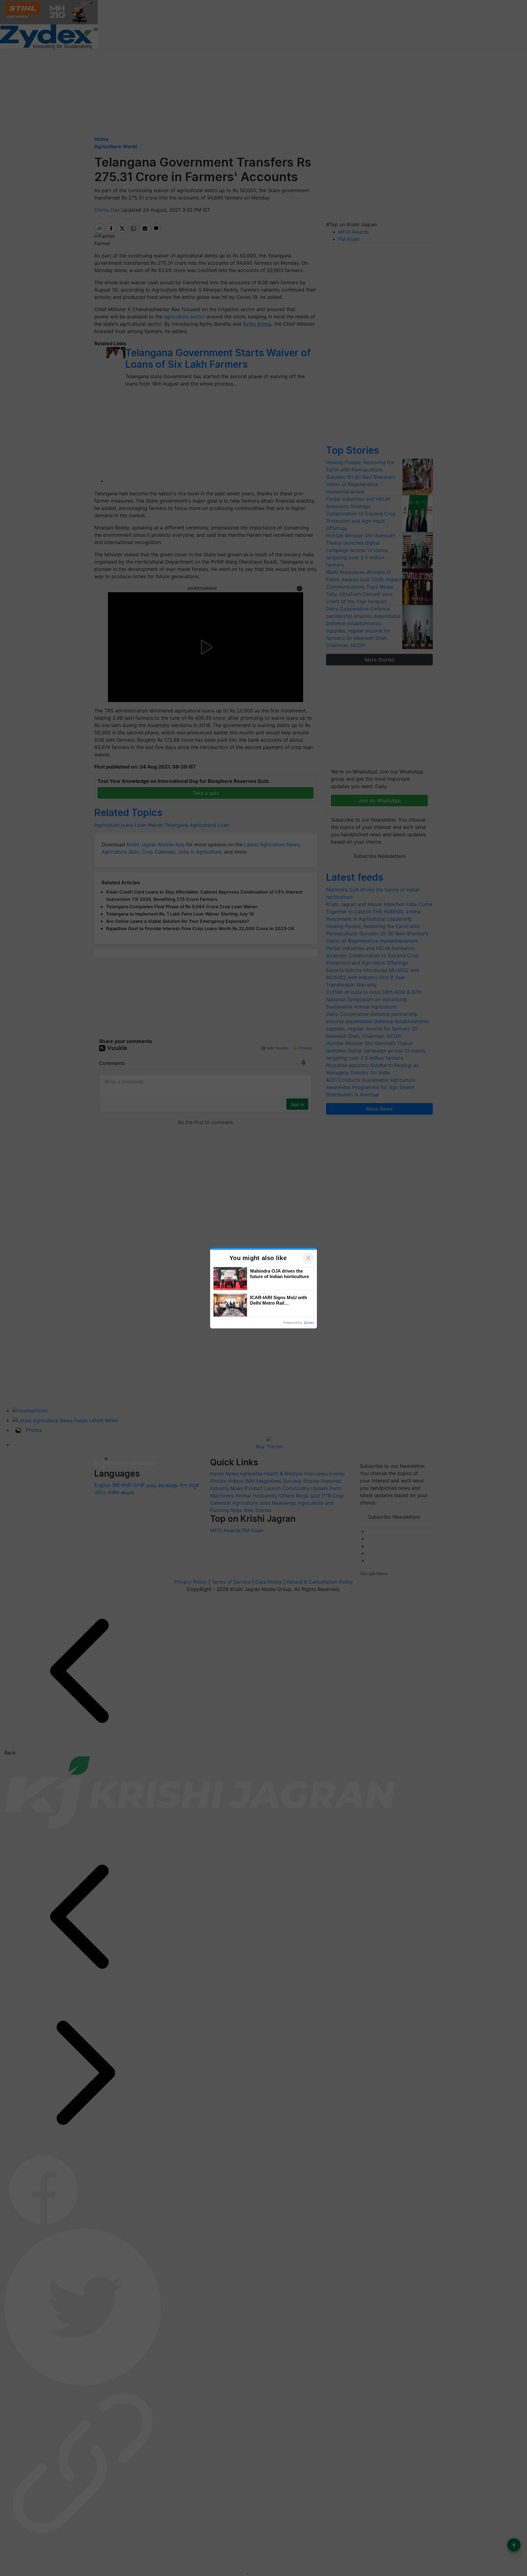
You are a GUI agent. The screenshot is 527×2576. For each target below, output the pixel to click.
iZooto (309, 1323)
